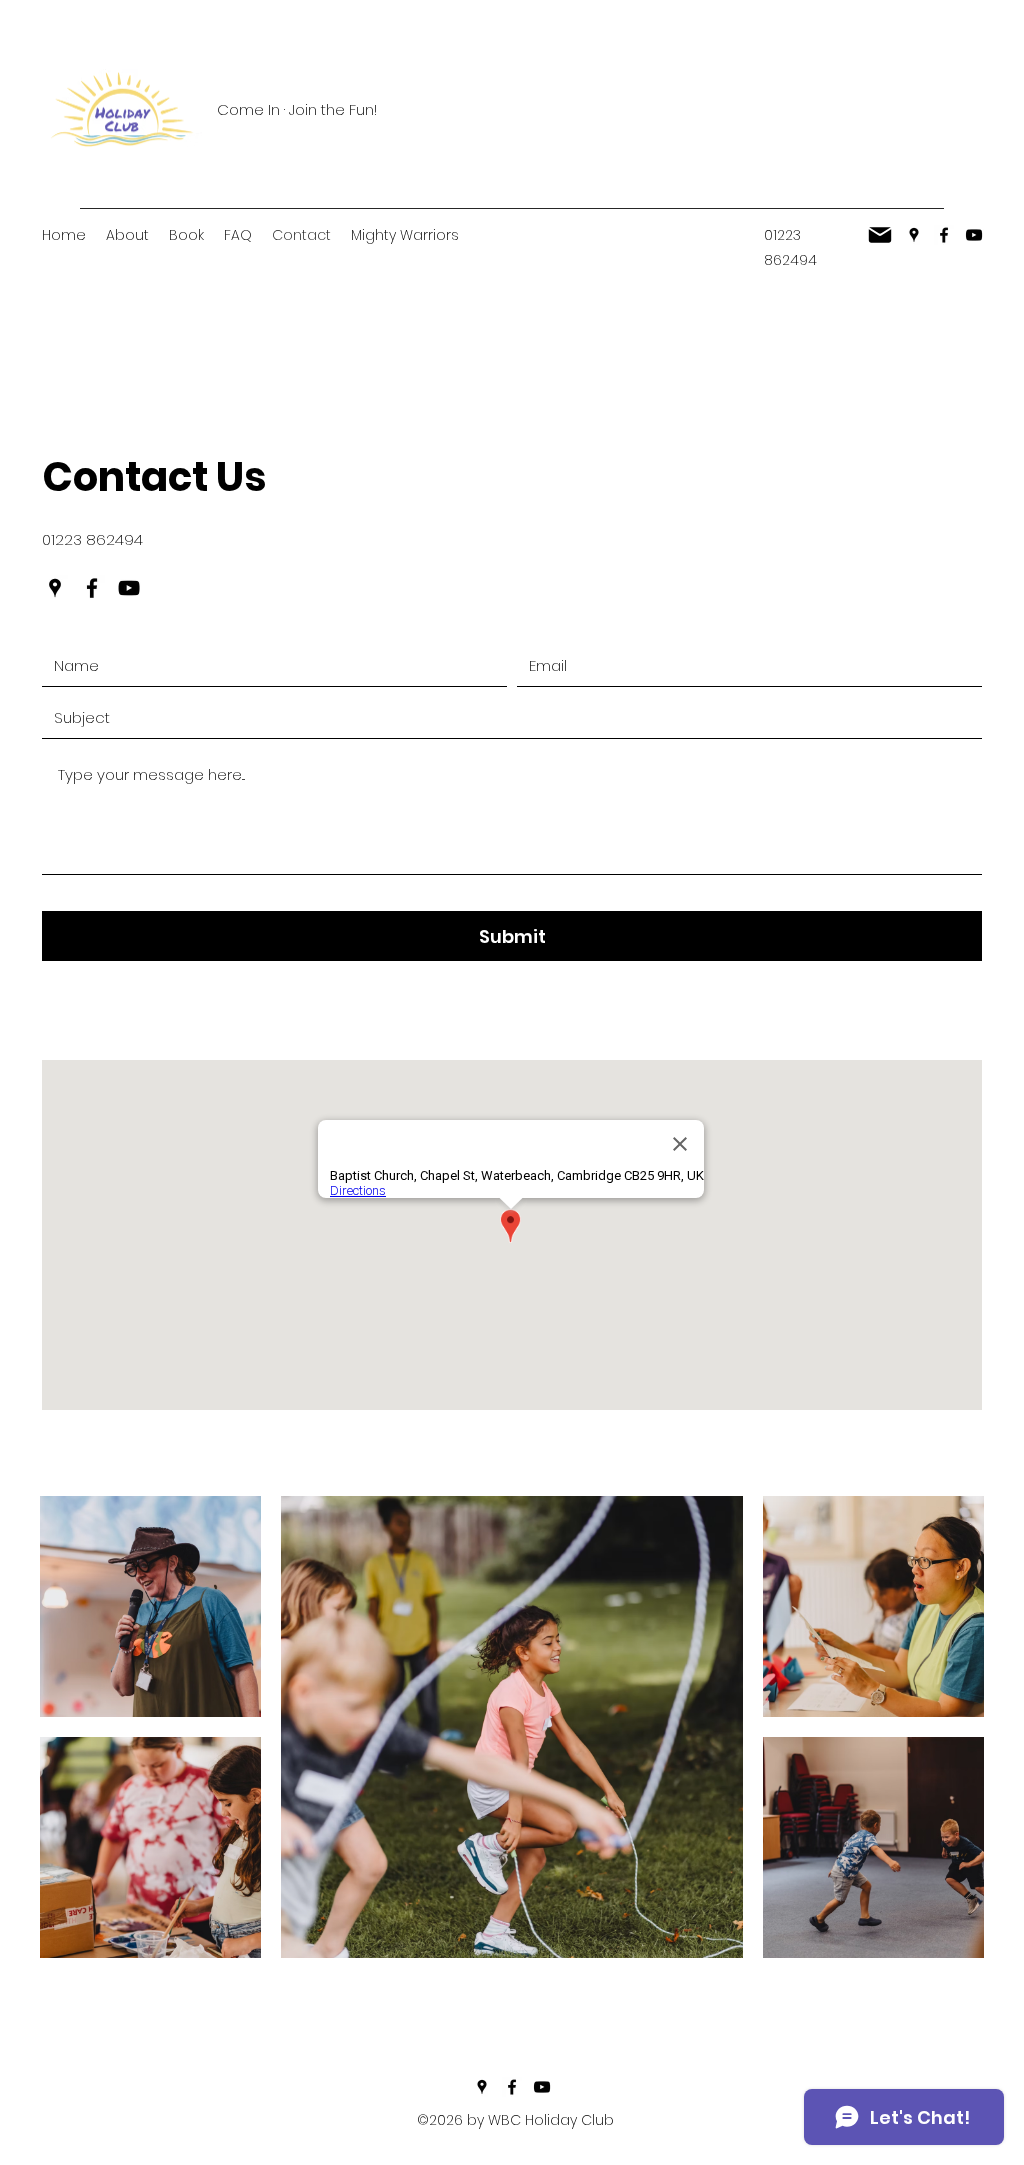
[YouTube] (974, 235)
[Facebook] (944, 235)
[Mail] (880, 235)
